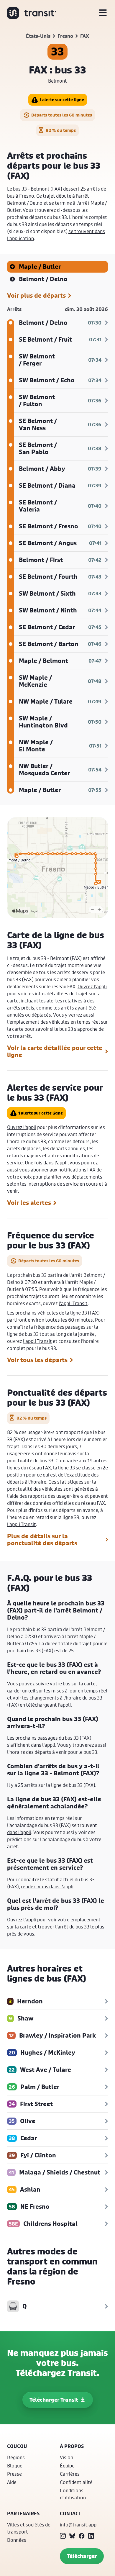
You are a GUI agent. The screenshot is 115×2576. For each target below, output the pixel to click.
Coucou (17, 2446)
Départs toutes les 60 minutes (62, 115)
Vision (66, 2457)
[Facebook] (82, 2536)
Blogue (15, 2466)
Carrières (70, 2474)
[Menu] (103, 13)
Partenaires (23, 2513)
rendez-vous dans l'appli (47, 1886)
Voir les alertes (29, 1203)
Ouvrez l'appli (92, 986)
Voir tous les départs (37, 1360)
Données (17, 2540)
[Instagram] (63, 2536)
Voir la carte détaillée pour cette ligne (55, 1051)
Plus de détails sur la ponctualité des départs (42, 1540)
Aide (12, 2482)
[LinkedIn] (91, 2536)
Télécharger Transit (54, 2400)
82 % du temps (61, 130)
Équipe (67, 2466)
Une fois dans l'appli (46, 1162)
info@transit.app (78, 2525)
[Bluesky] (72, 2536)
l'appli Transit (73, 1303)
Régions (16, 2457)
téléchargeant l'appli (48, 1705)
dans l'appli (43, 1745)
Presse (14, 2474)
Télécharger (82, 2556)
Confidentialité (76, 2482)
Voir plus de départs (36, 296)
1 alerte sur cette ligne (62, 100)
